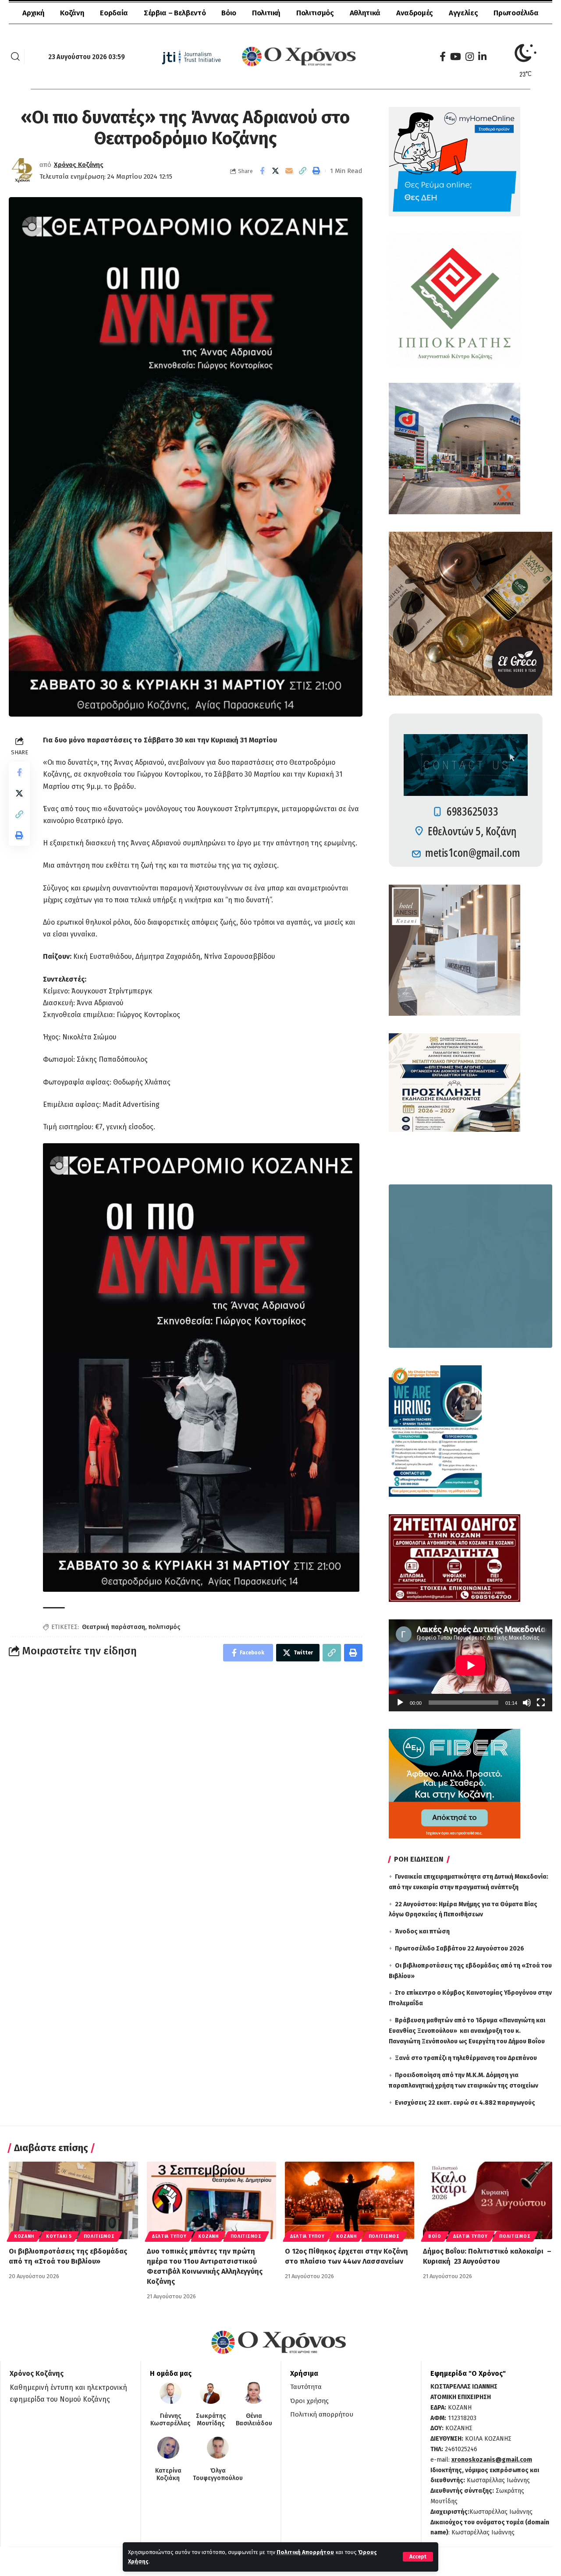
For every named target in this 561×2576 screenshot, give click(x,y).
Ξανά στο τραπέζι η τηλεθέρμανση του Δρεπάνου (466, 2058)
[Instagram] (470, 57)
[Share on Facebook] (262, 171)
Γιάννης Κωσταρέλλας (170, 2420)
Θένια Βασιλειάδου (254, 2420)
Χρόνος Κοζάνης (79, 165)
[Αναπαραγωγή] (400, 1703)
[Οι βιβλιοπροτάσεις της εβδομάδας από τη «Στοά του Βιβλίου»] (73, 2200)
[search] (15, 57)
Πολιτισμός (99, 2237)
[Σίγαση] (527, 1703)
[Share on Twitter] (276, 171)
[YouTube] (456, 57)
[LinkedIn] (482, 57)
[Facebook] (443, 57)
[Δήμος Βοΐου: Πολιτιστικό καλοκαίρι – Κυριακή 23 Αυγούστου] (488, 2200)
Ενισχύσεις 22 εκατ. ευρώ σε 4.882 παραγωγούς (465, 2103)
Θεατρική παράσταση (114, 1627)
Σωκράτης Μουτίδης (211, 2420)
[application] (470, 1665)
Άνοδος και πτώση (422, 1931)
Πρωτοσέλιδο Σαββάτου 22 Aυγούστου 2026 (460, 1949)
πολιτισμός (164, 1627)
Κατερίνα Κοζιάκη (168, 2475)
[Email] (289, 171)
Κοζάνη (24, 2237)
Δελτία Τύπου (169, 2237)
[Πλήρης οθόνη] (541, 1703)
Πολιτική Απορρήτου (305, 2552)
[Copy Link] (303, 171)
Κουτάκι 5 (59, 2237)
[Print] (316, 171)
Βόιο (435, 2237)
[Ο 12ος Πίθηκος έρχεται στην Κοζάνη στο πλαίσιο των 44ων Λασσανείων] (350, 2200)
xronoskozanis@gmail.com (492, 2460)
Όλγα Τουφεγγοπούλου (218, 2475)
